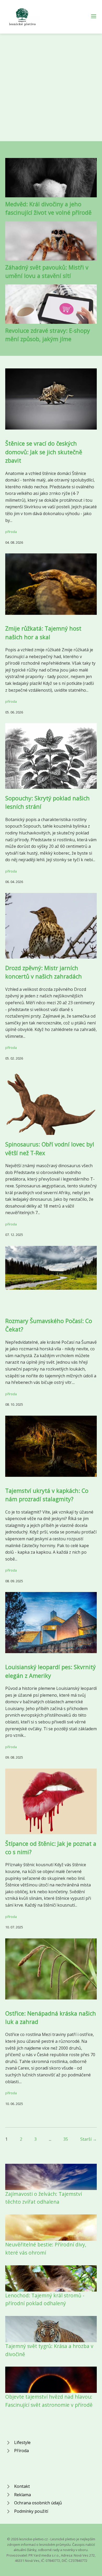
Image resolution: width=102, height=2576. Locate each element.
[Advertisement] (51, 87)
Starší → (89, 2139)
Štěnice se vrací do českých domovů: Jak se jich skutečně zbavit (44, 452)
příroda (11, 532)
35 (66, 2139)
